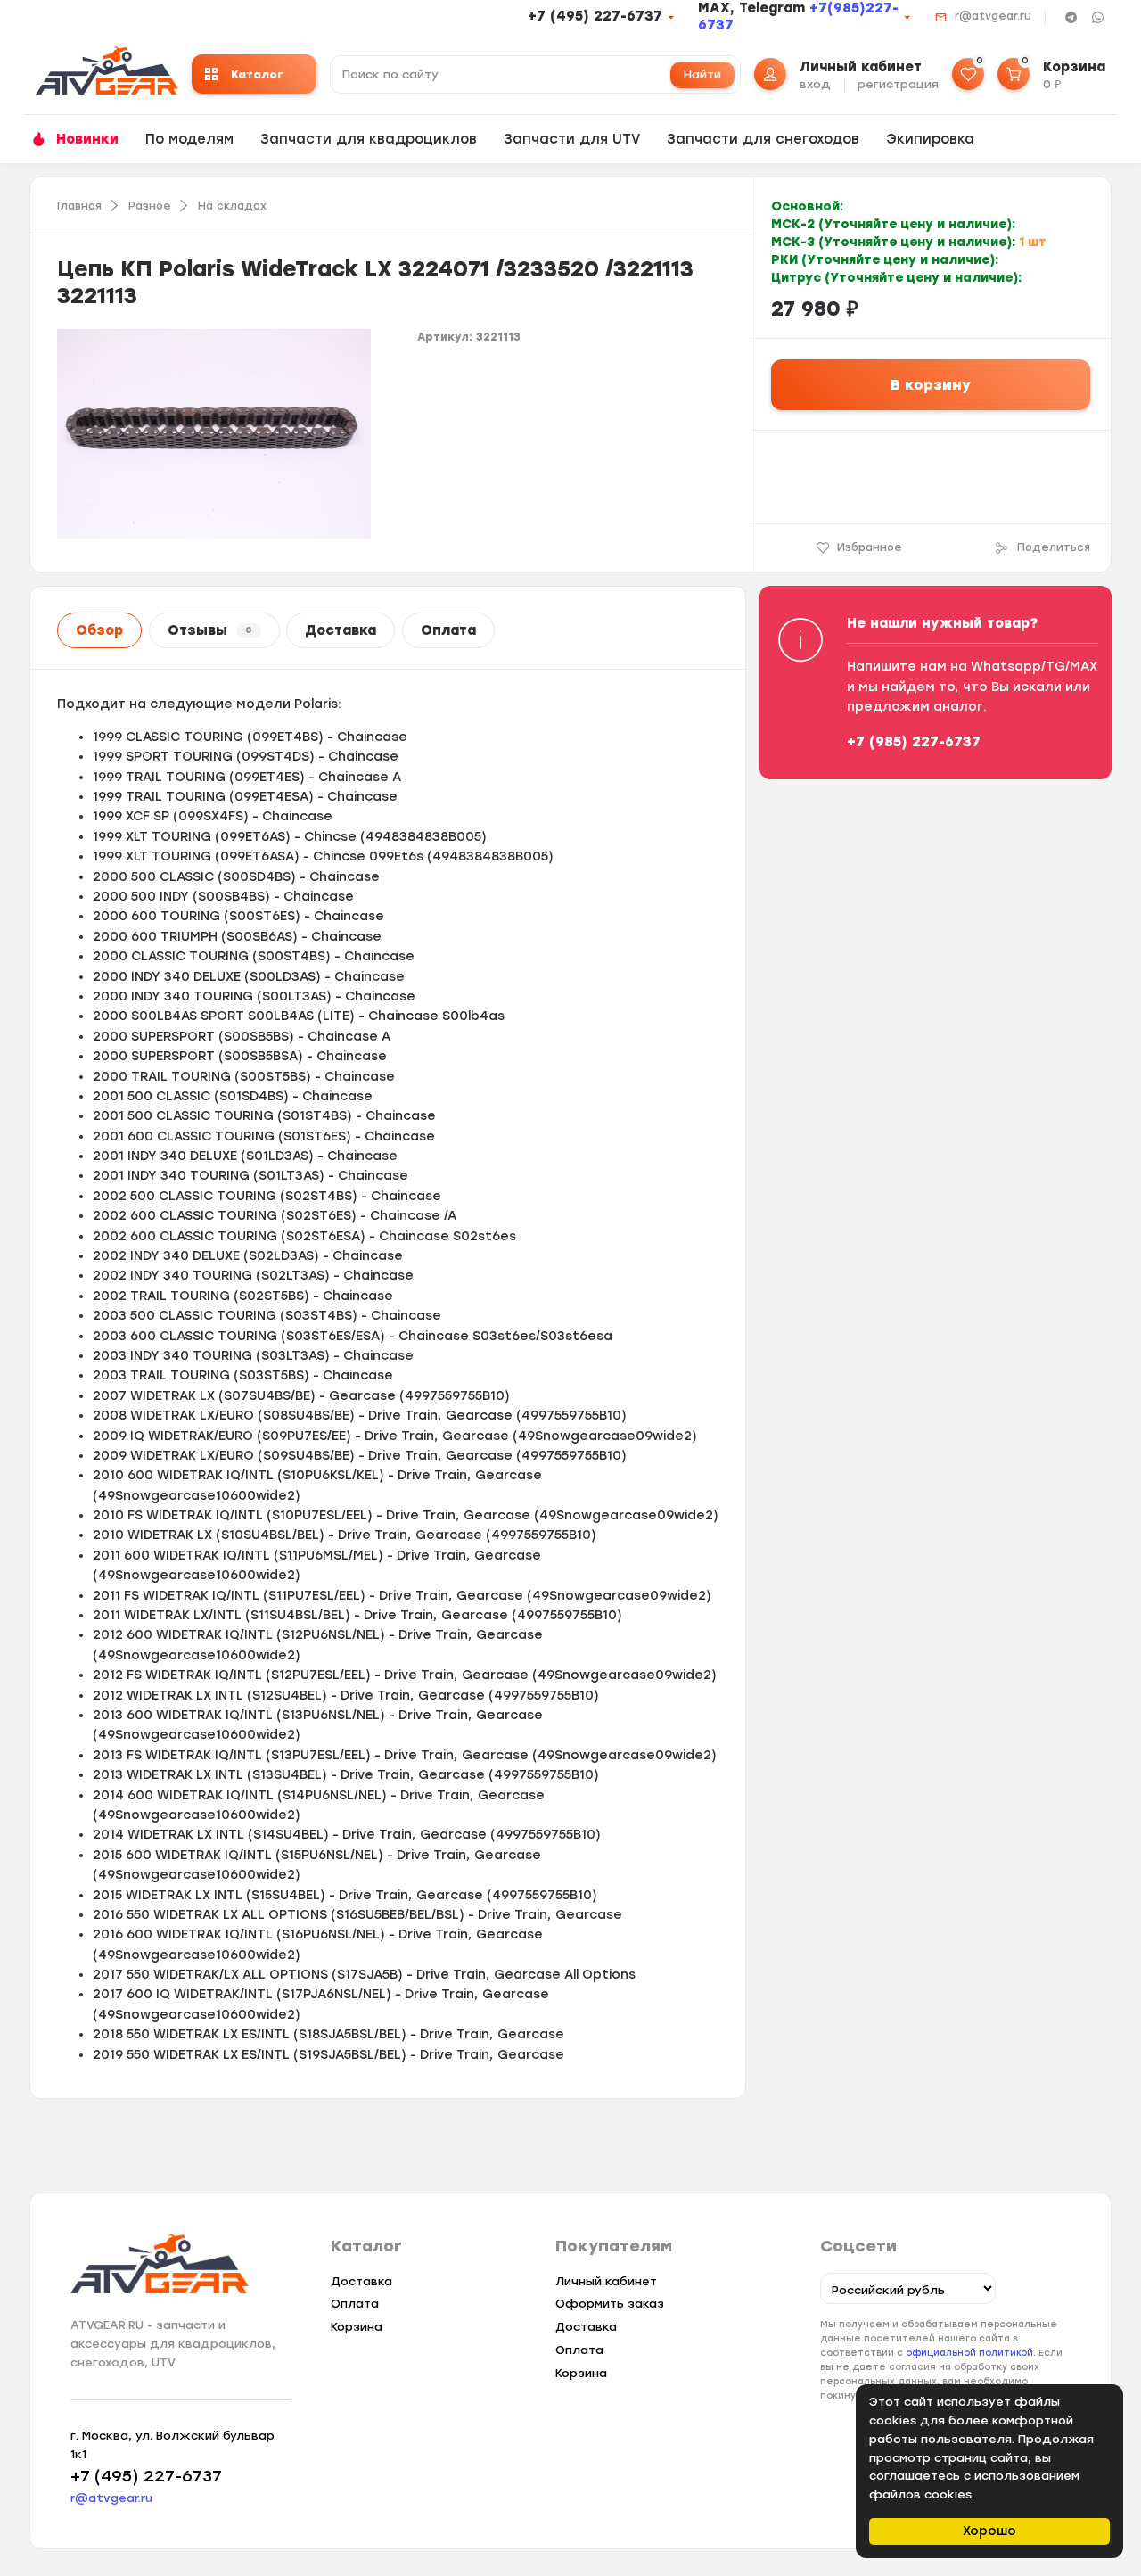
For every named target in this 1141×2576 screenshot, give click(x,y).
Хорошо (989, 2531)
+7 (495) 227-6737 (595, 16)
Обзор (99, 630)
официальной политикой (969, 2353)
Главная (79, 206)
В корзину (931, 385)
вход (815, 84)
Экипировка (930, 139)
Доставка (341, 630)
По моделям (189, 139)
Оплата (448, 630)
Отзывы (210, 630)
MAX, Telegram (754, 8)
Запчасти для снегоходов (763, 139)
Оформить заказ (610, 2304)
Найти (702, 74)
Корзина (357, 2327)
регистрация (898, 84)
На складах (232, 206)
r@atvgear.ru (993, 16)
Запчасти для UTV (572, 139)
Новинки (87, 139)
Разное (150, 206)
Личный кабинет (606, 2281)
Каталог (257, 74)
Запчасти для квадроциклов (369, 139)
